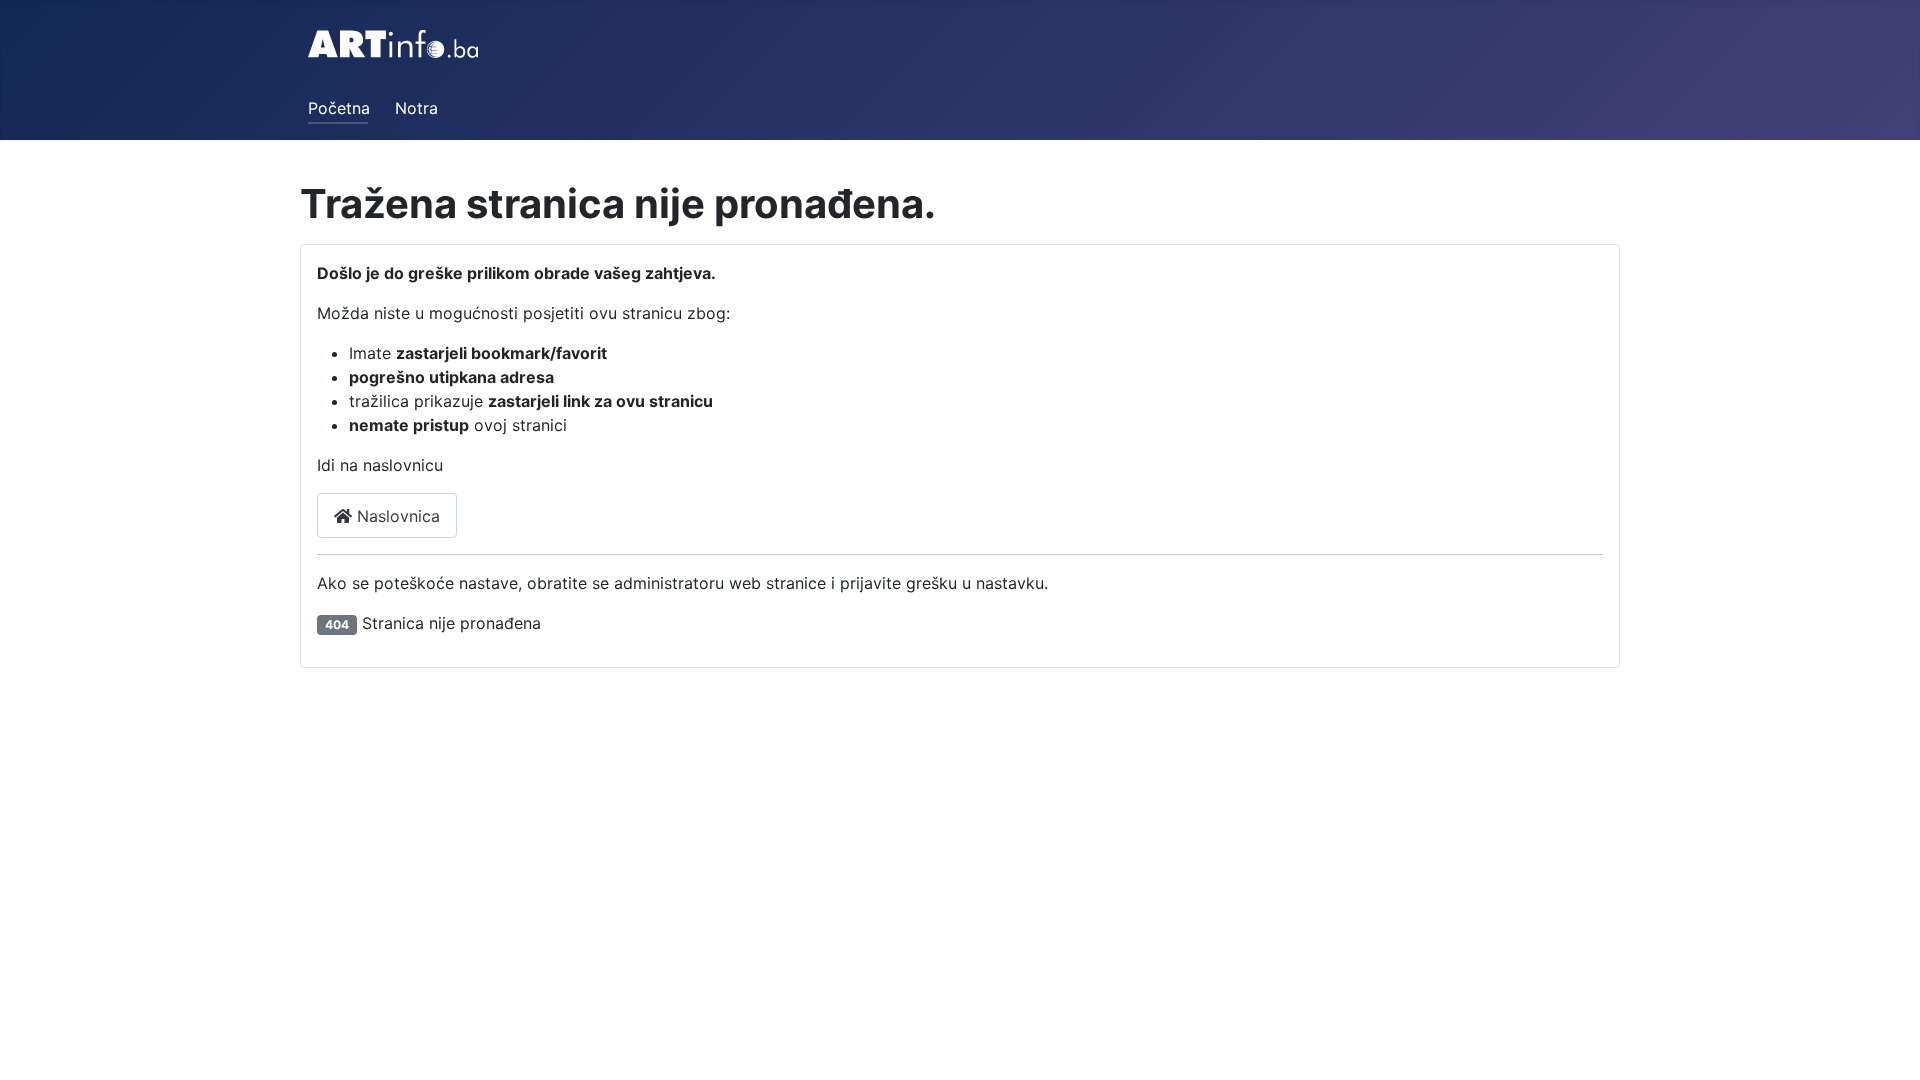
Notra (416, 108)
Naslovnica (396, 516)
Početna (339, 108)
